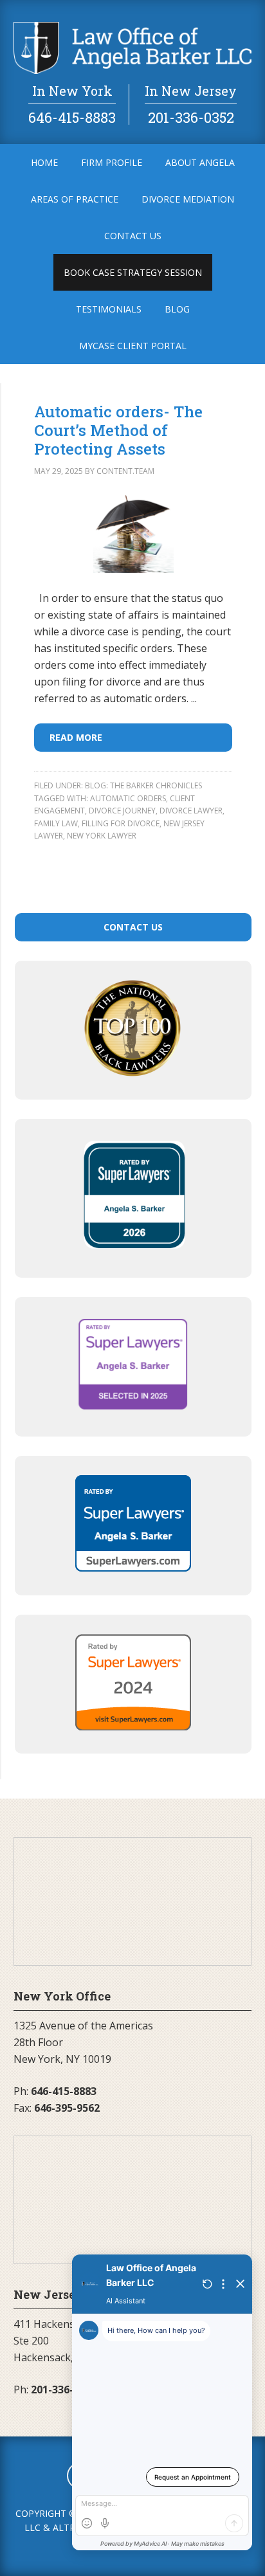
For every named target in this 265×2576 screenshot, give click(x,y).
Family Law (56, 823)
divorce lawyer (191, 811)
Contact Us (133, 927)
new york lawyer (102, 836)
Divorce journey (122, 811)
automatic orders (128, 798)
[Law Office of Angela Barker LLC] (133, 70)
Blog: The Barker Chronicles (143, 785)
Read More (76, 737)
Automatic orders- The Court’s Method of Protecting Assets (118, 430)
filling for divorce (121, 823)
